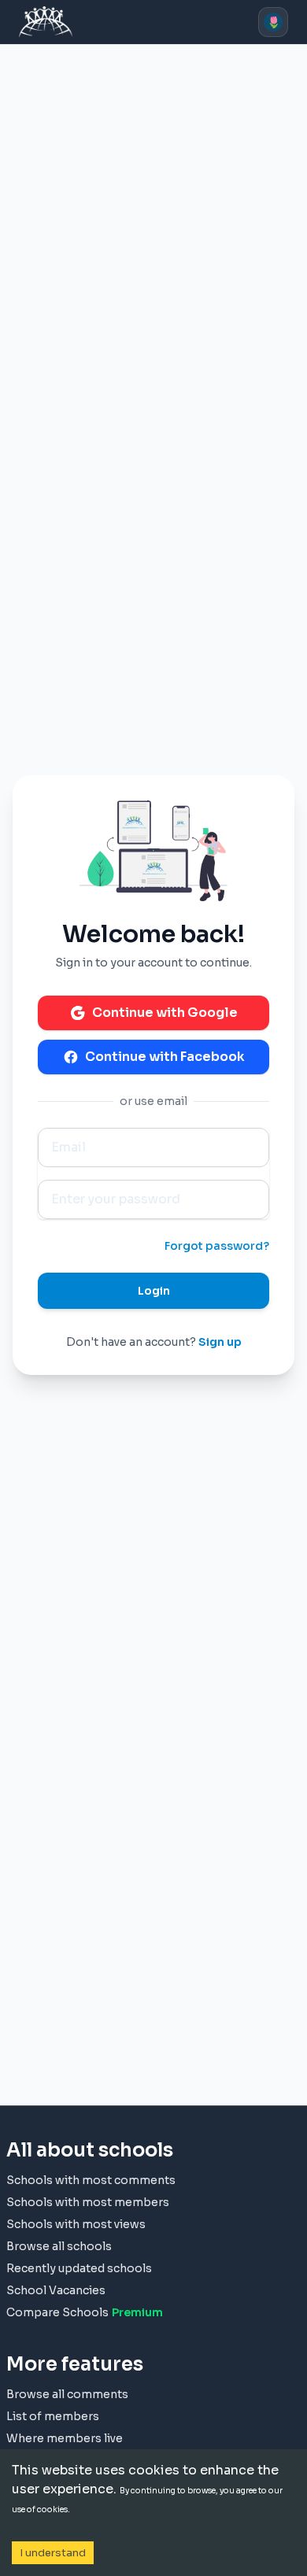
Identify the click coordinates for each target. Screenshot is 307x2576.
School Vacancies (56, 2290)
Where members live (65, 2438)
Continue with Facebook (165, 1057)
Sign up (220, 1342)
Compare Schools (85, 2312)
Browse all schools (59, 2246)
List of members (53, 2416)
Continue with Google (165, 1013)
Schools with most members (88, 2202)
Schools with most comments (91, 2180)
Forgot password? (217, 1246)
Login (154, 1291)
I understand (53, 2553)
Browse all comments (67, 2394)
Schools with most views (76, 2224)
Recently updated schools (79, 2268)
